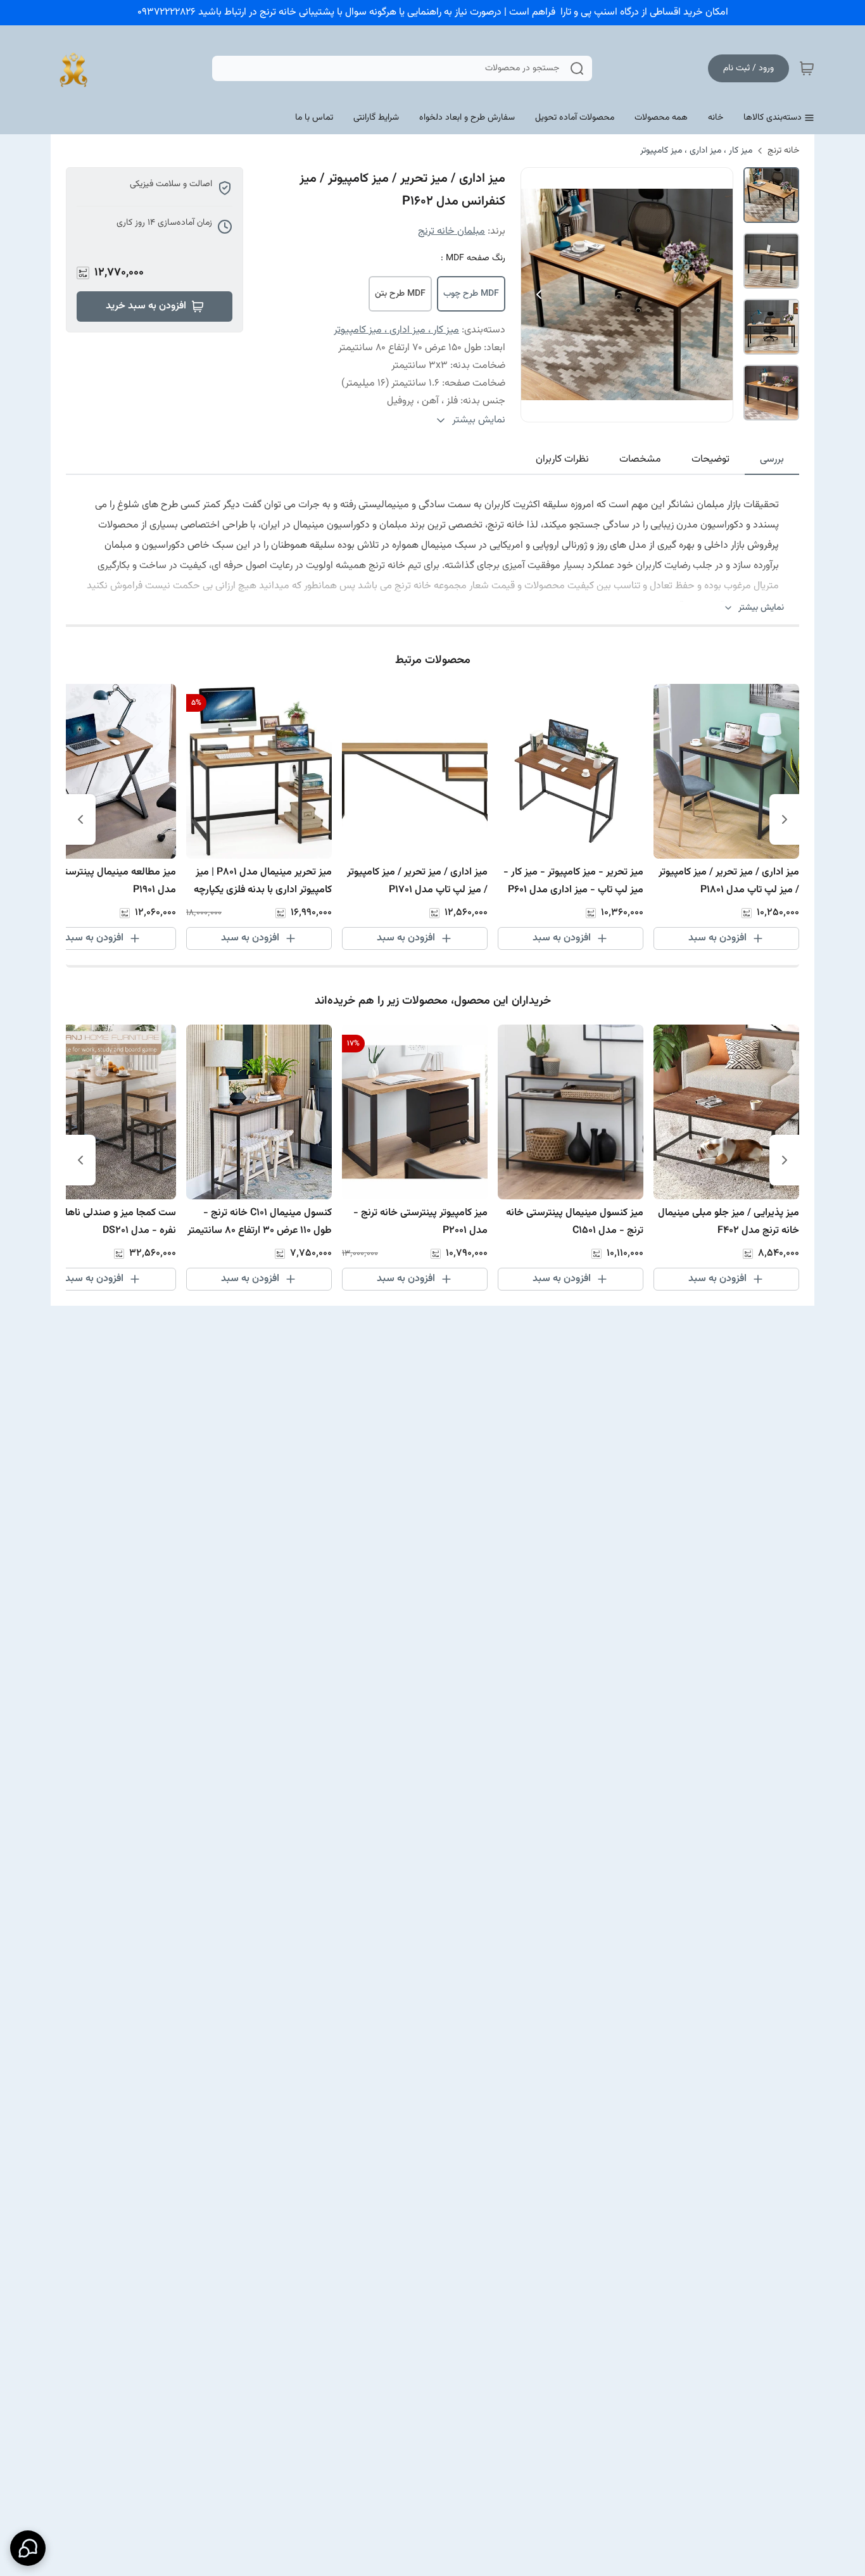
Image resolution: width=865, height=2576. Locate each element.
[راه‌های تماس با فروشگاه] (28, 2548)
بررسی (772, 459)
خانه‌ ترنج (783, 151)
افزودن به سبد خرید (146, 306)
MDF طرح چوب (471, 294)
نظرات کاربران (562, 459)
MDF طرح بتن (400, 294)
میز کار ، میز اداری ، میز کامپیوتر (696, 151)
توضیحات (710, 459)
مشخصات (640, 459)
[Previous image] (539, 294)
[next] (80, 819)
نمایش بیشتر (761, 608)
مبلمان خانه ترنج (451, 231)
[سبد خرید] (807, 68)
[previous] (785, 819)
